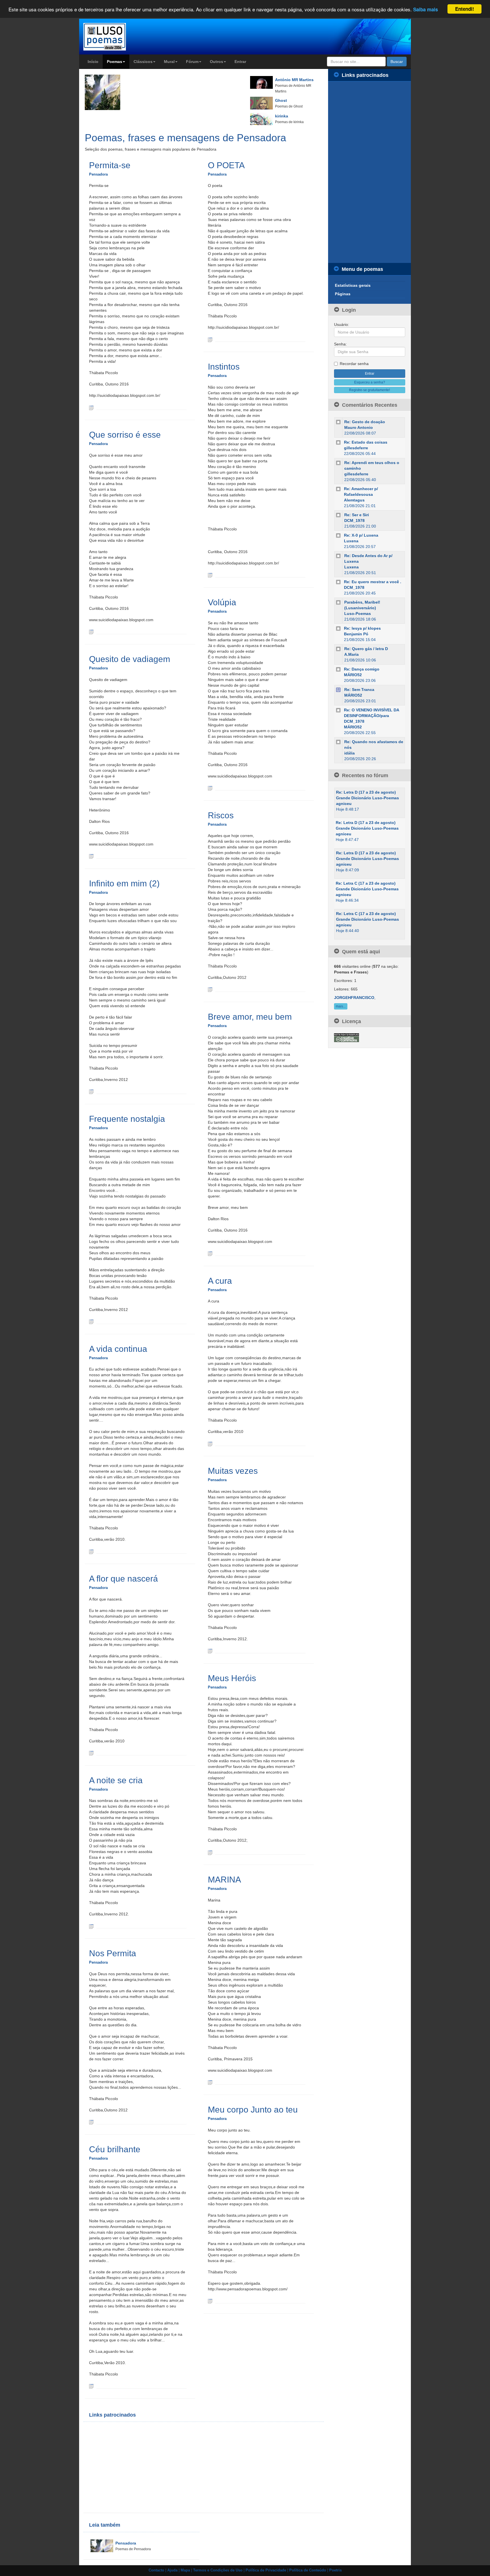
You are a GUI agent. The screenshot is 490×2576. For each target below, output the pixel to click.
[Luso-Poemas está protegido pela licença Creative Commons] (347, 1037)
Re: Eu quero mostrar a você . (373, 582)
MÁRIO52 (353, 675)
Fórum (192, 62)
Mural (169, 62)
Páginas (343, 294)
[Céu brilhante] (91, 2386)
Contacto (156, 2570)
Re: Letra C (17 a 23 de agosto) (366, 883)
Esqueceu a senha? (370, 382)
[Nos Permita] (91, 2122)
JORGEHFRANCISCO (354, 998)
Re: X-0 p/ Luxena (361, 535)
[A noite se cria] (91, 1926)
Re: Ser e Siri (357, 515)
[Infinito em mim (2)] (91, 1091)
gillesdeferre (356, 448)
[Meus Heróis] (210, 1852)
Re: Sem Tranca (359, 690)
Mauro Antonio (359, 427)
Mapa (185, 2570)
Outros (217, 62)
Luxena (351, 541)
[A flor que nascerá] (91, 1753)
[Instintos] (210, 575)
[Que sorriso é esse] (91, 632)
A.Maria (351, 654)
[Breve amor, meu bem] (210, 1253)
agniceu (344, 804)
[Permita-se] (91, 407)
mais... (341, 1006)
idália (349, 753)
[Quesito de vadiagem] (91, 856)
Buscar (397, 62)
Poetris (335, 2570)
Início (93, 62)
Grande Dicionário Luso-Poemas (367, 798)
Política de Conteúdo (308, 2570)
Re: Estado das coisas (366, 442)
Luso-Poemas (358, 614)
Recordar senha (354, 364)
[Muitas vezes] (210, 1651)
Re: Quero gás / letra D (366, 649)
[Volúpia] (210, 788)
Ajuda (172, 2570)
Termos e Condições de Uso (218, 2570)
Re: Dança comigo (362, 669)
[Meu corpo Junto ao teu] (210, 2301)
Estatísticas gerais (353, 285)
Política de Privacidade (266, 2570)
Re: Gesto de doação (365, 422)
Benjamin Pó (356, 634)
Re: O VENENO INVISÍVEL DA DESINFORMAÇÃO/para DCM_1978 (371, 716)
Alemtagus (354, 500)
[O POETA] (210, 339)
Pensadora (98, 174)
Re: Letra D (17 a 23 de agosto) (366, 792)
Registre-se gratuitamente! (369, 390)
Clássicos (143, 62)
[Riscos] (210, 989)
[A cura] (210, 1443)
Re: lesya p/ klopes (362, 628)
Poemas (115, 62)
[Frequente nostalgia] (91, 1321)
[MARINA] (210, 2082)
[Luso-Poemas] (121, 37)
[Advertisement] (146, 2467)
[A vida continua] (91, 1551)
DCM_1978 (354, 520)
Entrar (240, 62)
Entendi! (465, 9)
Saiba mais (425, 9)
